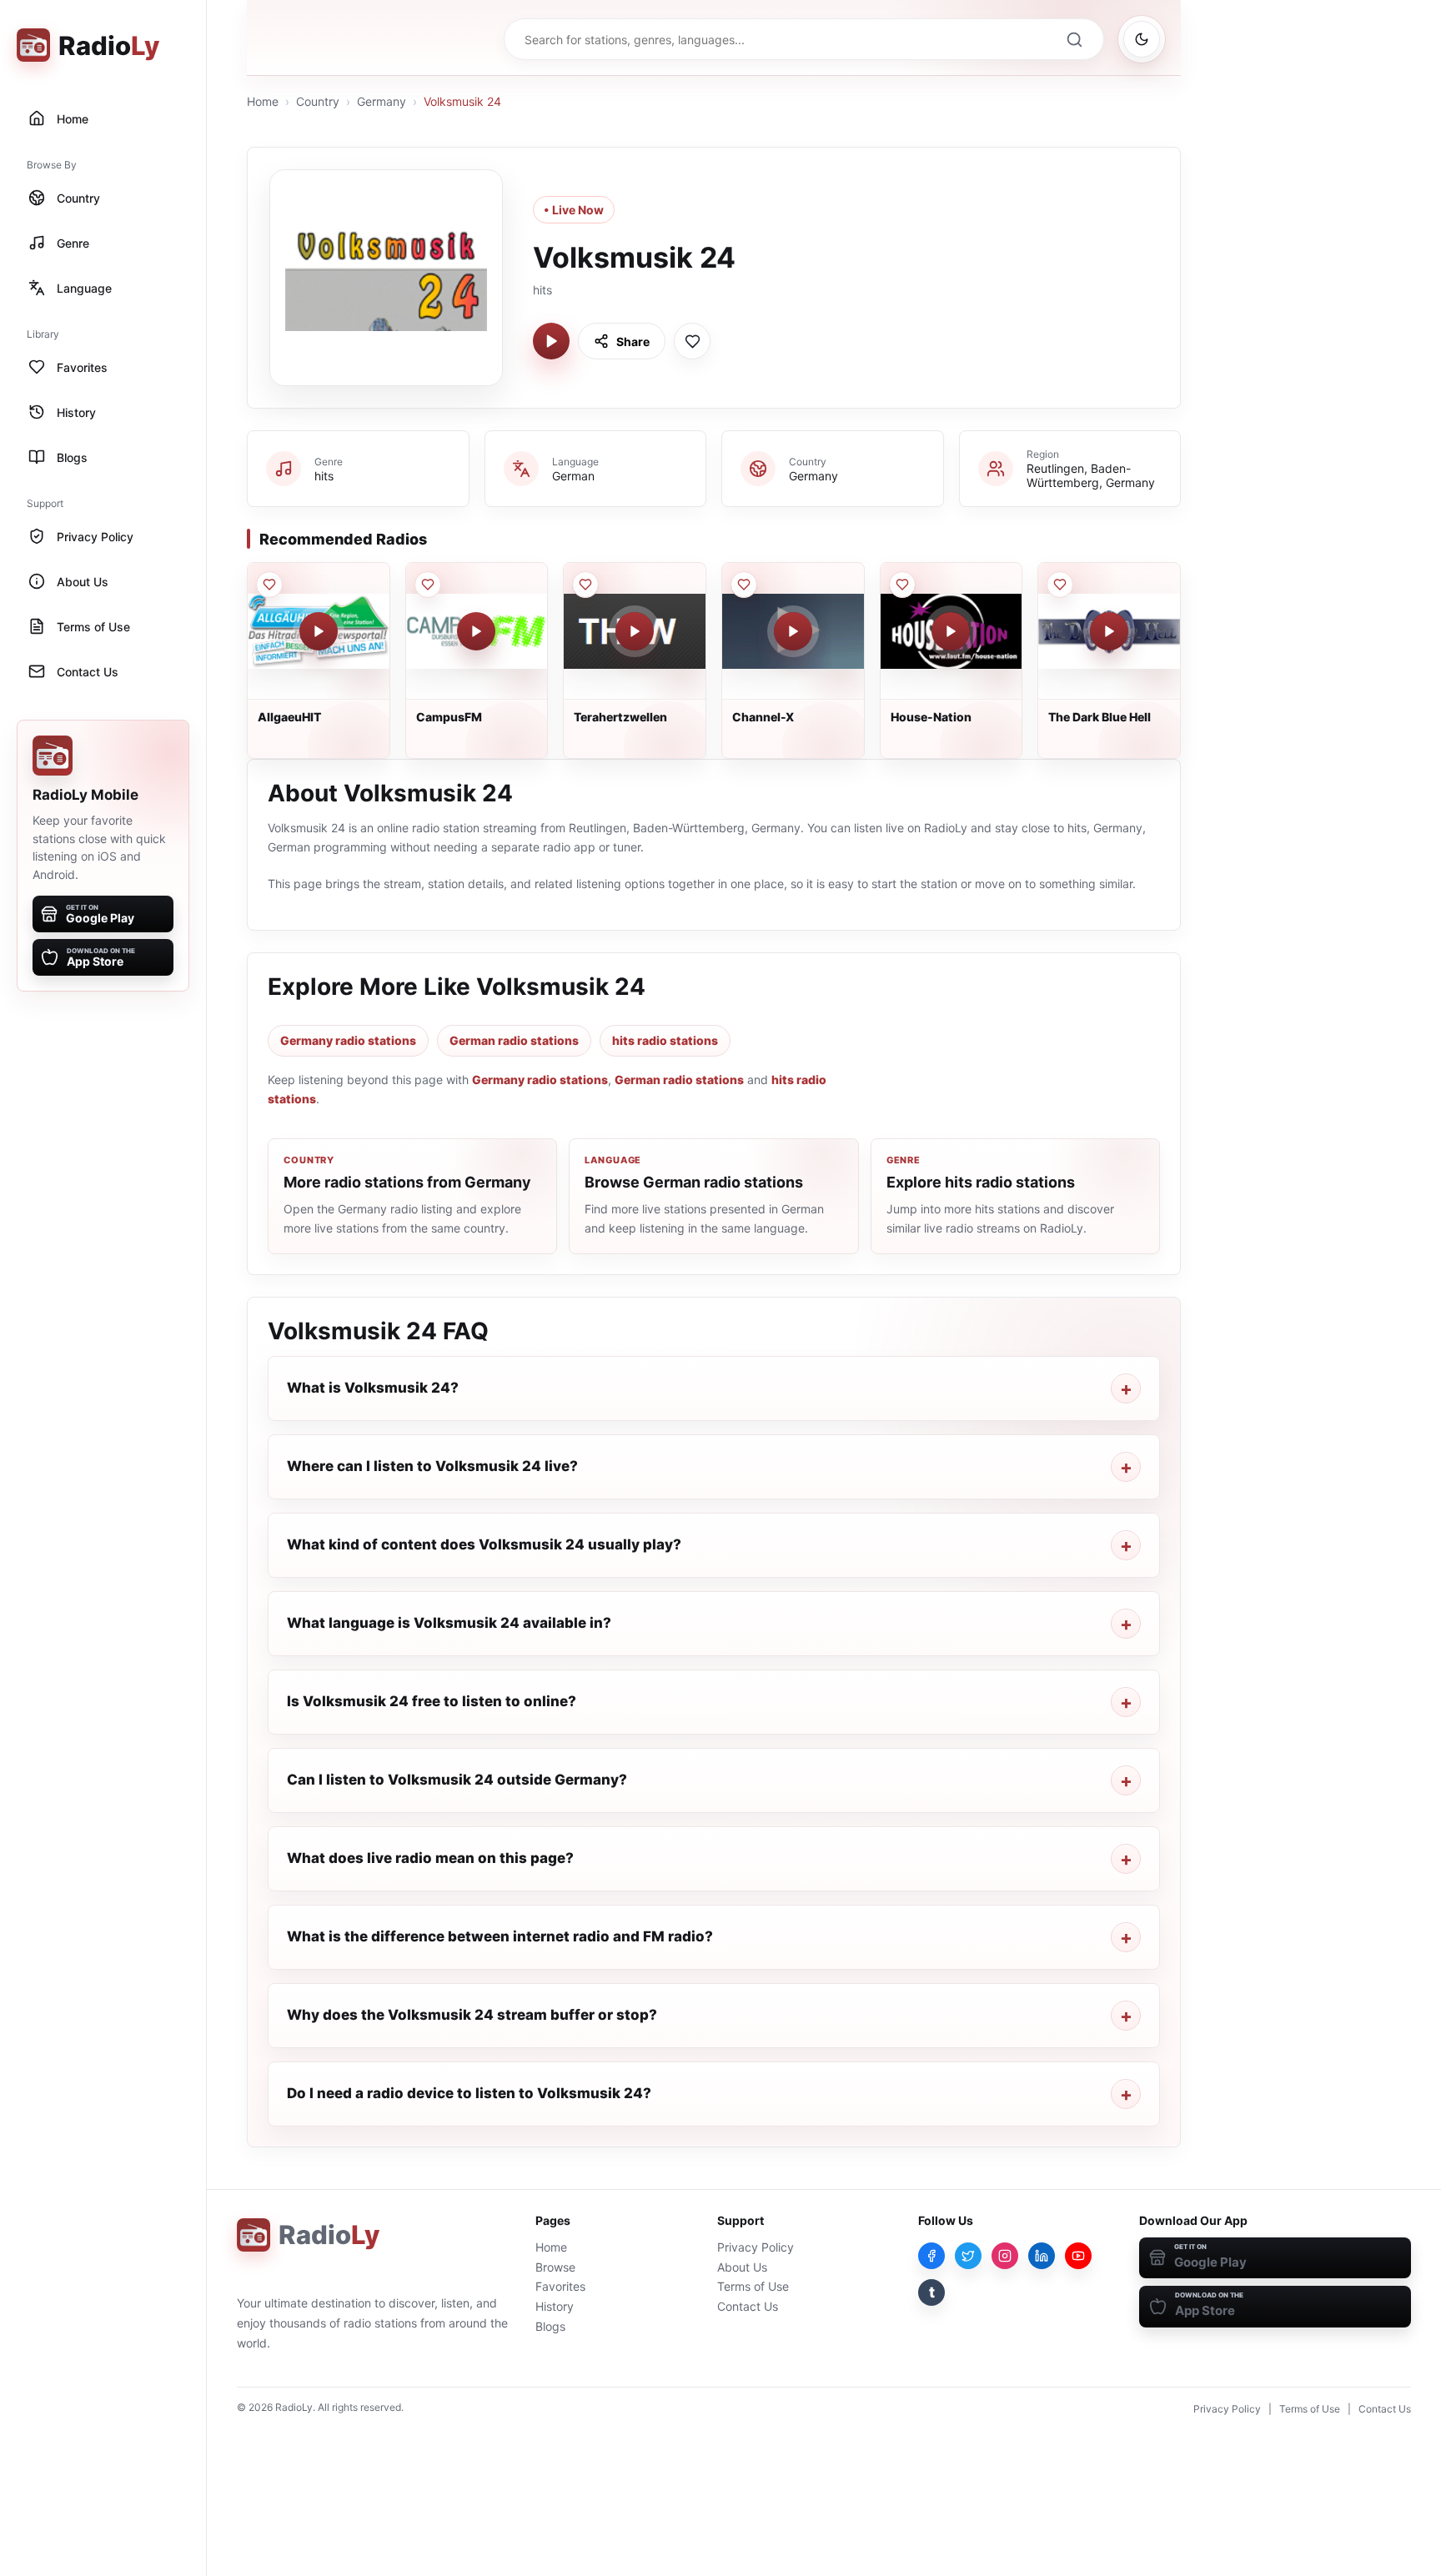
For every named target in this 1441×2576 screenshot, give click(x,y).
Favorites (560, 2286)
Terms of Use (753, 2286)
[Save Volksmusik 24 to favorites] (692, 341)
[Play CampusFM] (476, 631)
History (555, 2306)
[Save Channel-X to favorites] (744, 585)
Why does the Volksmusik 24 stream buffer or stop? (472, 2015)
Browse (555, 2267)
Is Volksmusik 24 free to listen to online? (432, 1701)
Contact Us (748, 2306)
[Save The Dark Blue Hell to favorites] (1060, 585)
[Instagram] (1005, 2256)
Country (318, 101)
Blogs (550, 2326)
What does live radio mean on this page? (430, 1858)
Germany (382, 101)
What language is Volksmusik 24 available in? (449, 1623)
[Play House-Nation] (951, 631)
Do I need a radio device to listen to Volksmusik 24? (469, 2093)
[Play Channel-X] (793, 631)
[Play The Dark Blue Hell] (1109, 631)
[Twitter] (968, 2256)
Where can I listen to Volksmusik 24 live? (432, 1466)
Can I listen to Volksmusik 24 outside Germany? (457, 1780)
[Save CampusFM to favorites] (428, 585)
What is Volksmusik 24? (373, 1388)
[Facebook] (931, 2256)
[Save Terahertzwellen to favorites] (585, 585)
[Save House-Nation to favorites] (902, 585)
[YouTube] (1078, 2256)
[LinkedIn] (1042, 2256)
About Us (742, 2267)
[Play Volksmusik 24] (551, 341)
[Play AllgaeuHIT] (319, 631)
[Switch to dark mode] (1142, 39)
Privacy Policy (756, 2247)
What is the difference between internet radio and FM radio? (500, 1936)
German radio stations (514, 1040)
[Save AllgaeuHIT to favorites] (269, 585)
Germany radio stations (348, 1040)
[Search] (1074, 39)
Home (263, 101)
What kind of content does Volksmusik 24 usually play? (484, 1544)
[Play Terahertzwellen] (635, 631)
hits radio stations (665, 1040)
